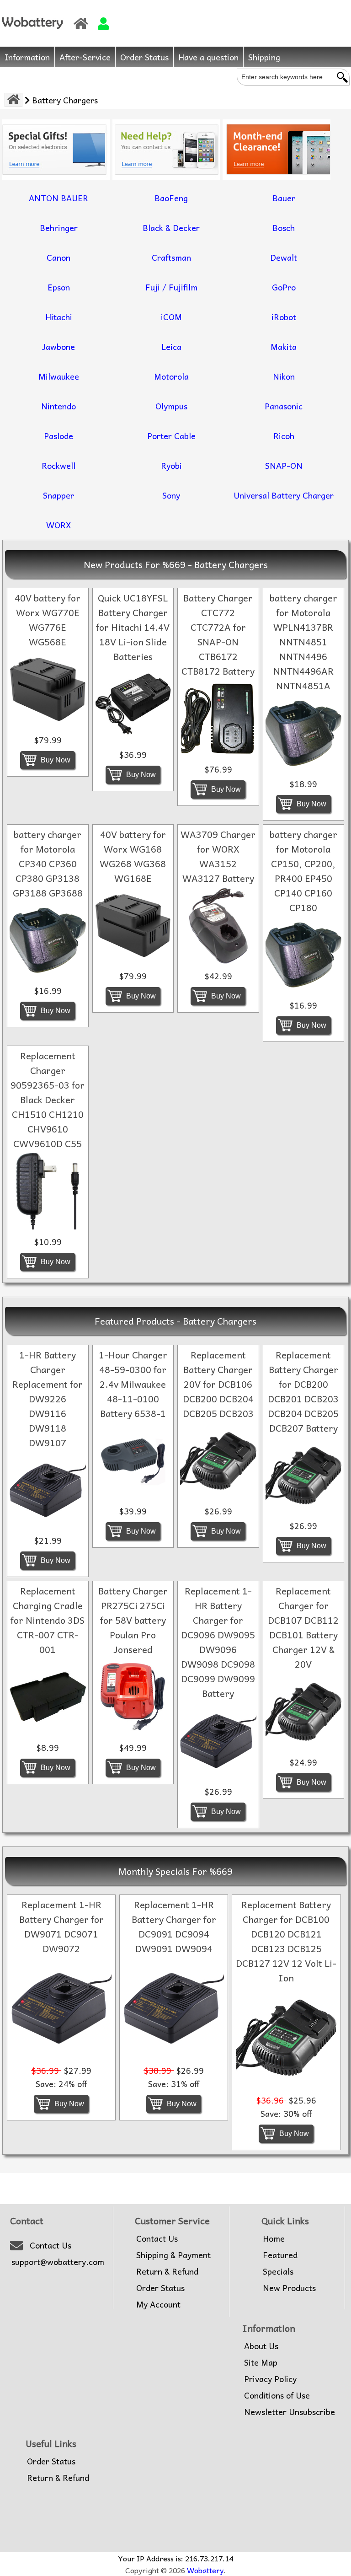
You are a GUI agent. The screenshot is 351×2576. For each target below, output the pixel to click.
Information (27, 57)
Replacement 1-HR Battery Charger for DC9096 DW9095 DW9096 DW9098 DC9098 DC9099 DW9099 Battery (218, 1642)
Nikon (284, 376)
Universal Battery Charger (284, 495)
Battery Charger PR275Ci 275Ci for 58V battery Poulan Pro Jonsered (133, 1620)
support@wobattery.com (58, 2262)
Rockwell (58, 465)
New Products (289, 2288)
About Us (261, 2346)
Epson (59, 287)
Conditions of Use (277, 2395)
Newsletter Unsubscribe (290, 2412)
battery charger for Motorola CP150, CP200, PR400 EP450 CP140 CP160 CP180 (303, 871)
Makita (284, 346)
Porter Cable (171, 436)
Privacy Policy (270, 2379)
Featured (280, 2255)
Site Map (261, 2362)
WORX (59, 525)
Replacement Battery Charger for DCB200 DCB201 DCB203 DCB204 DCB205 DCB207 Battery (303, 1391)
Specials (278, 2271)
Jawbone (58, 346)
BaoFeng (171, 198)
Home (274, 2238)
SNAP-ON (284, 465)
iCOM (171, 317)
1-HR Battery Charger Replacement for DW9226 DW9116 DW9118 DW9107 (48, 1399)
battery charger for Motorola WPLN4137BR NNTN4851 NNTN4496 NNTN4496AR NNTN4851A (303, 642)
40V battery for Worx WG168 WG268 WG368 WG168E (133, 856)
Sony (171, 495)
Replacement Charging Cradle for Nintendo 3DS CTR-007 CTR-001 (48, 1620)
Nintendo (58, 406)
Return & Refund (167, 2271)
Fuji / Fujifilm (171, 287)
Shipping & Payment (173, 2255)
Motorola (171, 376)
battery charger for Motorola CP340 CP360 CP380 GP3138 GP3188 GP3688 (48, 864)
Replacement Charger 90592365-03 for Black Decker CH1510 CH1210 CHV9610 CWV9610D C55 (48, 1100)
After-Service (85, 57)
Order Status (144, 57)
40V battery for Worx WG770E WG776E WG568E (48, 620)
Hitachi (59, 317)
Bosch (284, 228)
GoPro (284, 287)
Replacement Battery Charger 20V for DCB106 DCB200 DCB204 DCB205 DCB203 (218, 1384)
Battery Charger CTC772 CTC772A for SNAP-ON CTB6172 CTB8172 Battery (218, 634)
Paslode (58, 436)
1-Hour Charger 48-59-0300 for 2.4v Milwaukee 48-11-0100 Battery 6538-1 (133, 1384)
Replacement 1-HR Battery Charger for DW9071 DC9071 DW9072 (61, 1927)
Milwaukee (59, 376)
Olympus (171, 406)
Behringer (59, 228)
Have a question (208, 57)
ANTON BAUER (58, 198)
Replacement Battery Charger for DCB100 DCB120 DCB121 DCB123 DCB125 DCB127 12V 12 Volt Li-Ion (286, 1941)
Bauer (284, 198)
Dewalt (284, 257)
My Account (158, 2304)
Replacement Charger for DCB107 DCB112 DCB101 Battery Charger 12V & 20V (303, 1627)
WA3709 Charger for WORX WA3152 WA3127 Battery (218, 856)
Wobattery (205, 2570)
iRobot (284, 317)
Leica (171, 346)
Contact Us (51, 2245)
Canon (58, 257)
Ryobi (171, 465)
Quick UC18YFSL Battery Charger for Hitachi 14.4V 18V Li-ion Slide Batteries (133, 627)
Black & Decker (171, 228)
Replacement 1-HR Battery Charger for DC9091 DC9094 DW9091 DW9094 (174, 1927)
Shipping (264, 57)
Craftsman (171, 257)
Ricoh (284, 436)
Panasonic (284, 406)
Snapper (58, 495)
